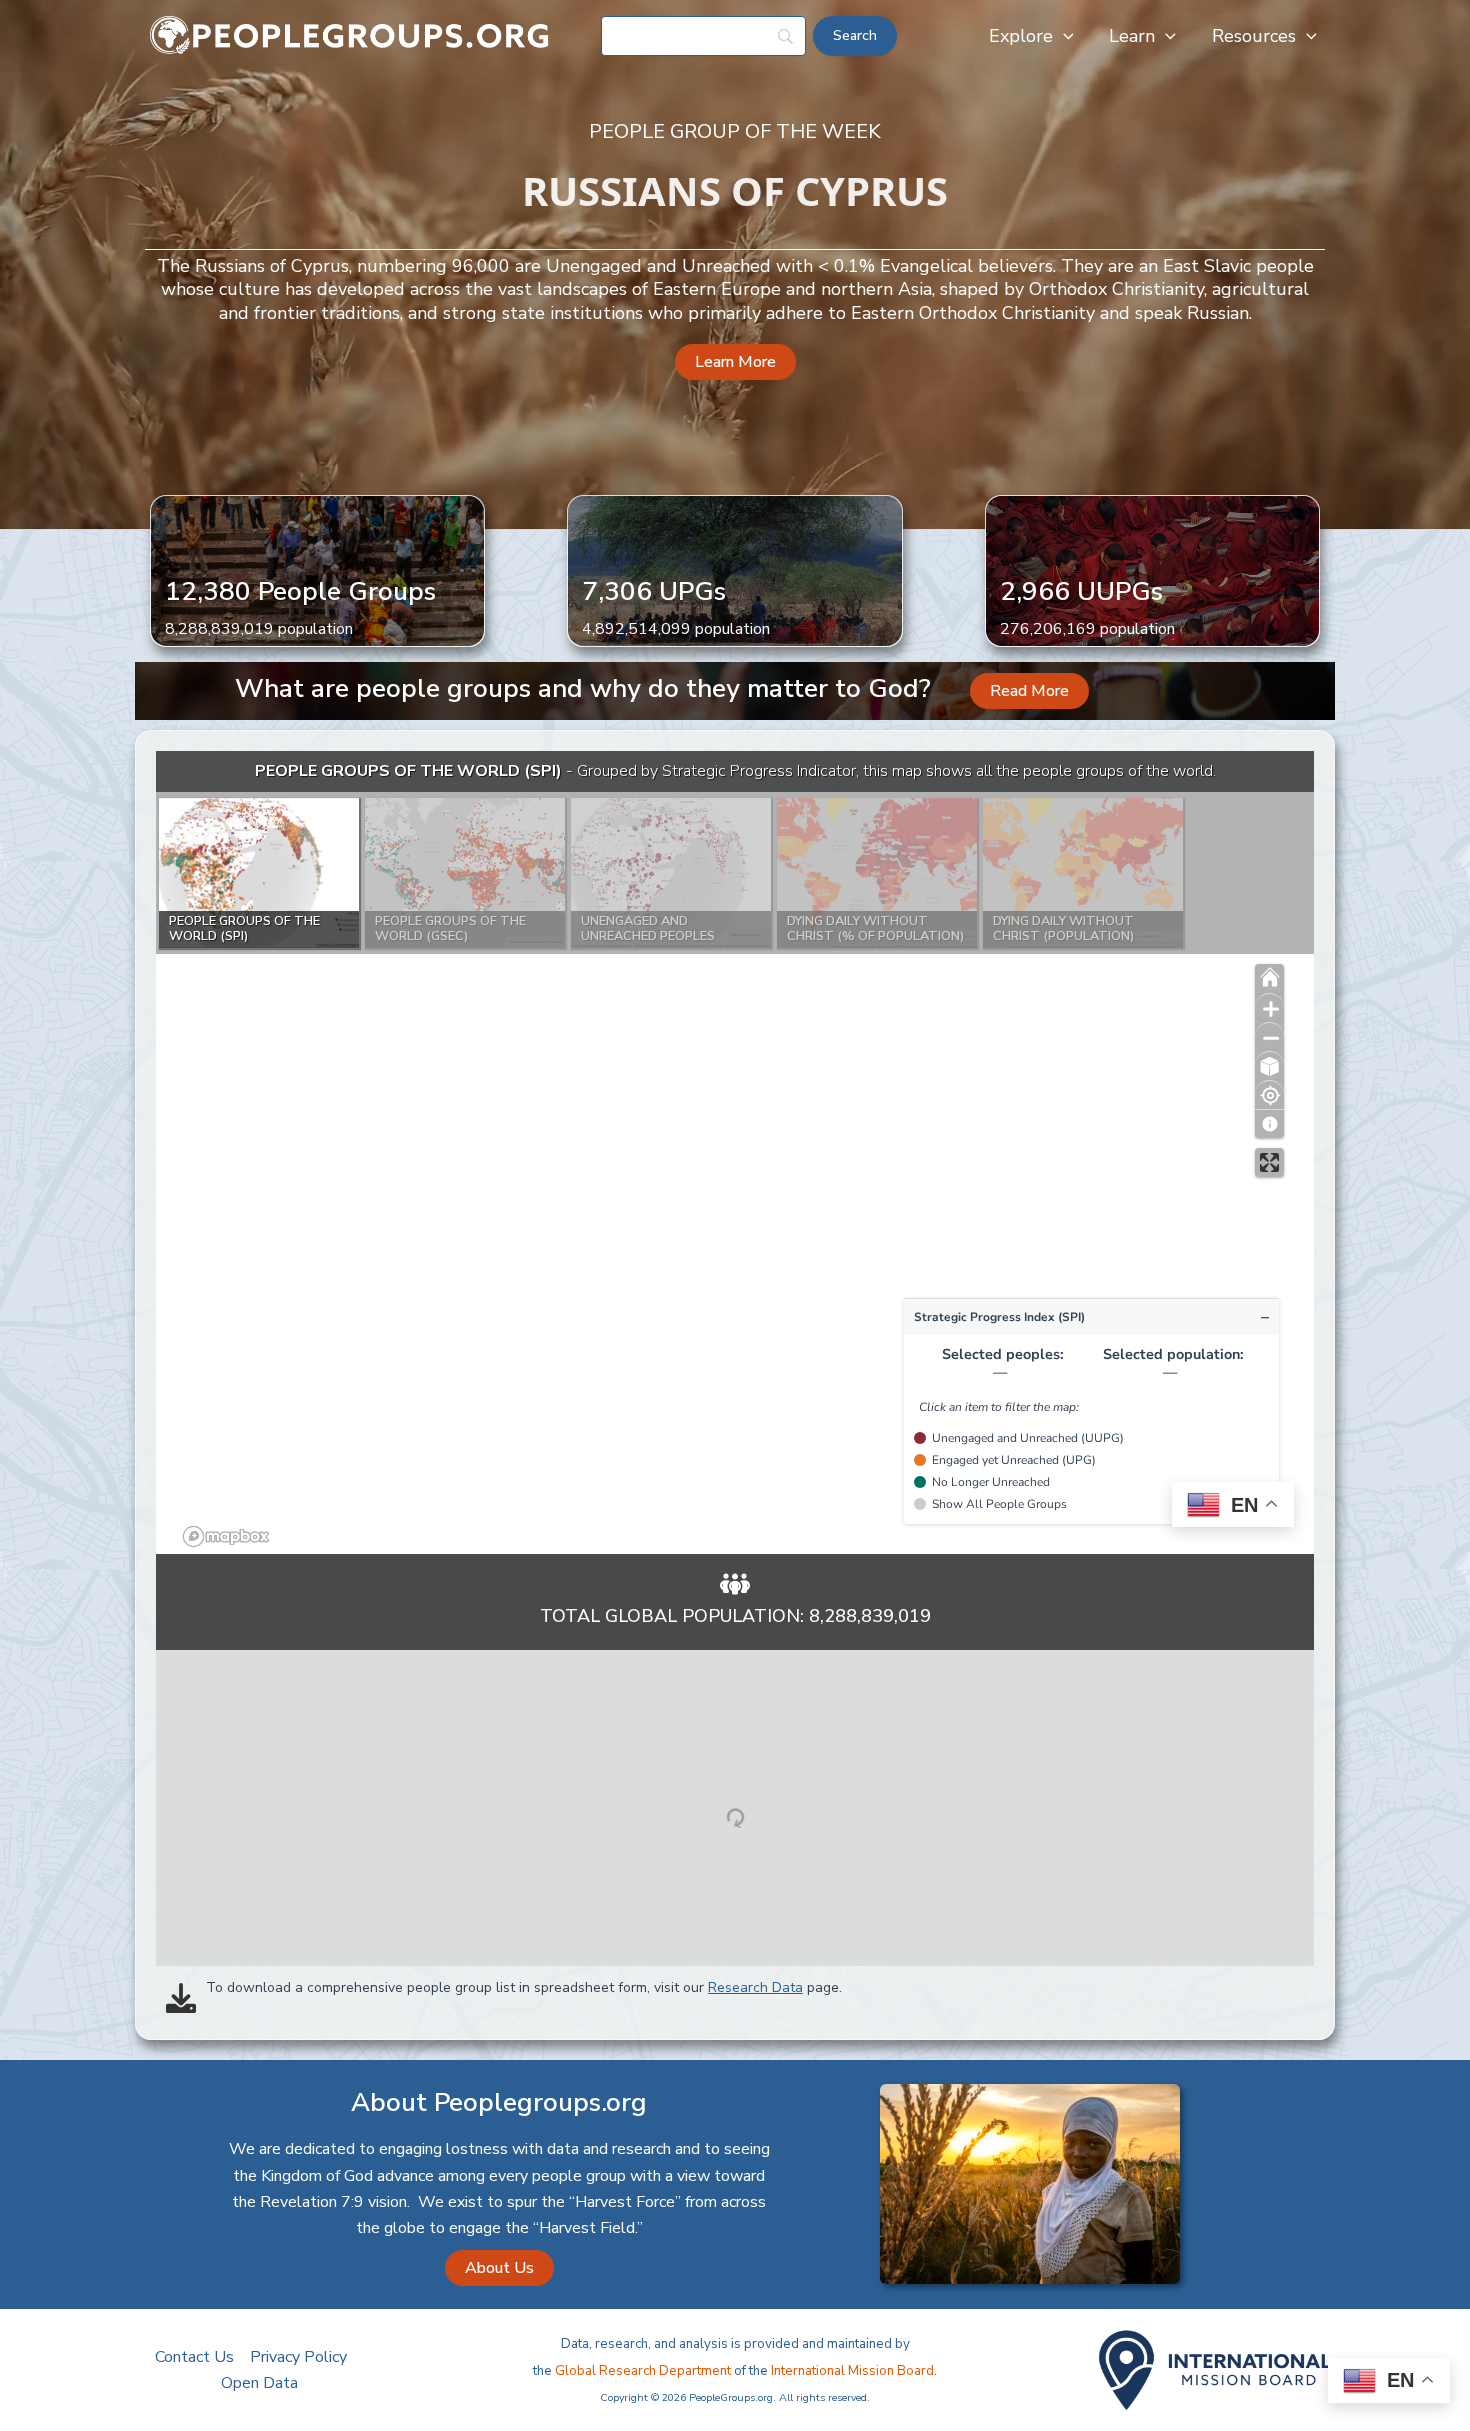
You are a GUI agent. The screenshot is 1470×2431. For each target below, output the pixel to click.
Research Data (755, 1987)
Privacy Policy (298, 2357)
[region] (735, 1152)
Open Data (259, 2383)
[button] (1063, 36)
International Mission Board (852, 2371)
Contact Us (194, 2357)
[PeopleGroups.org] (350, 35)
